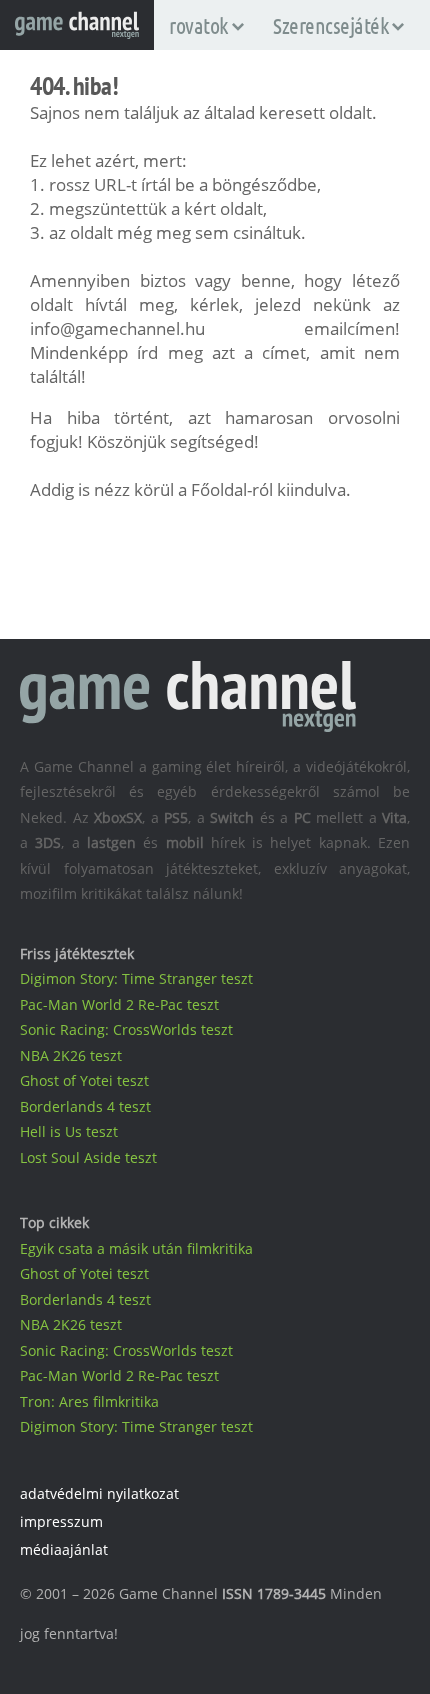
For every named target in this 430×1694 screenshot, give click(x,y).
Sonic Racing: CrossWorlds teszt (126, 1029)
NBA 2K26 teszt (71, 1055)
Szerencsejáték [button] (330, 25)
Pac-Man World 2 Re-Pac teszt (119, 1004)
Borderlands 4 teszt (85, 1106)
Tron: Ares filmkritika (89, 1401)
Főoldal (219, 489)
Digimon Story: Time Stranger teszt (136, 978)
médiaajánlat (64, 1549)
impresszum (61, 1521)
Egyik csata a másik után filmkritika (136, 1248)
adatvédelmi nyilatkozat (99, 1493)
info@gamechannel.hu (117, 328)
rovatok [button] (198, 25)
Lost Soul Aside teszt (88, 1157)
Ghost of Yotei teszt (84, 1080)
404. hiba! (74, 85)
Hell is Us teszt (69, 1131)
